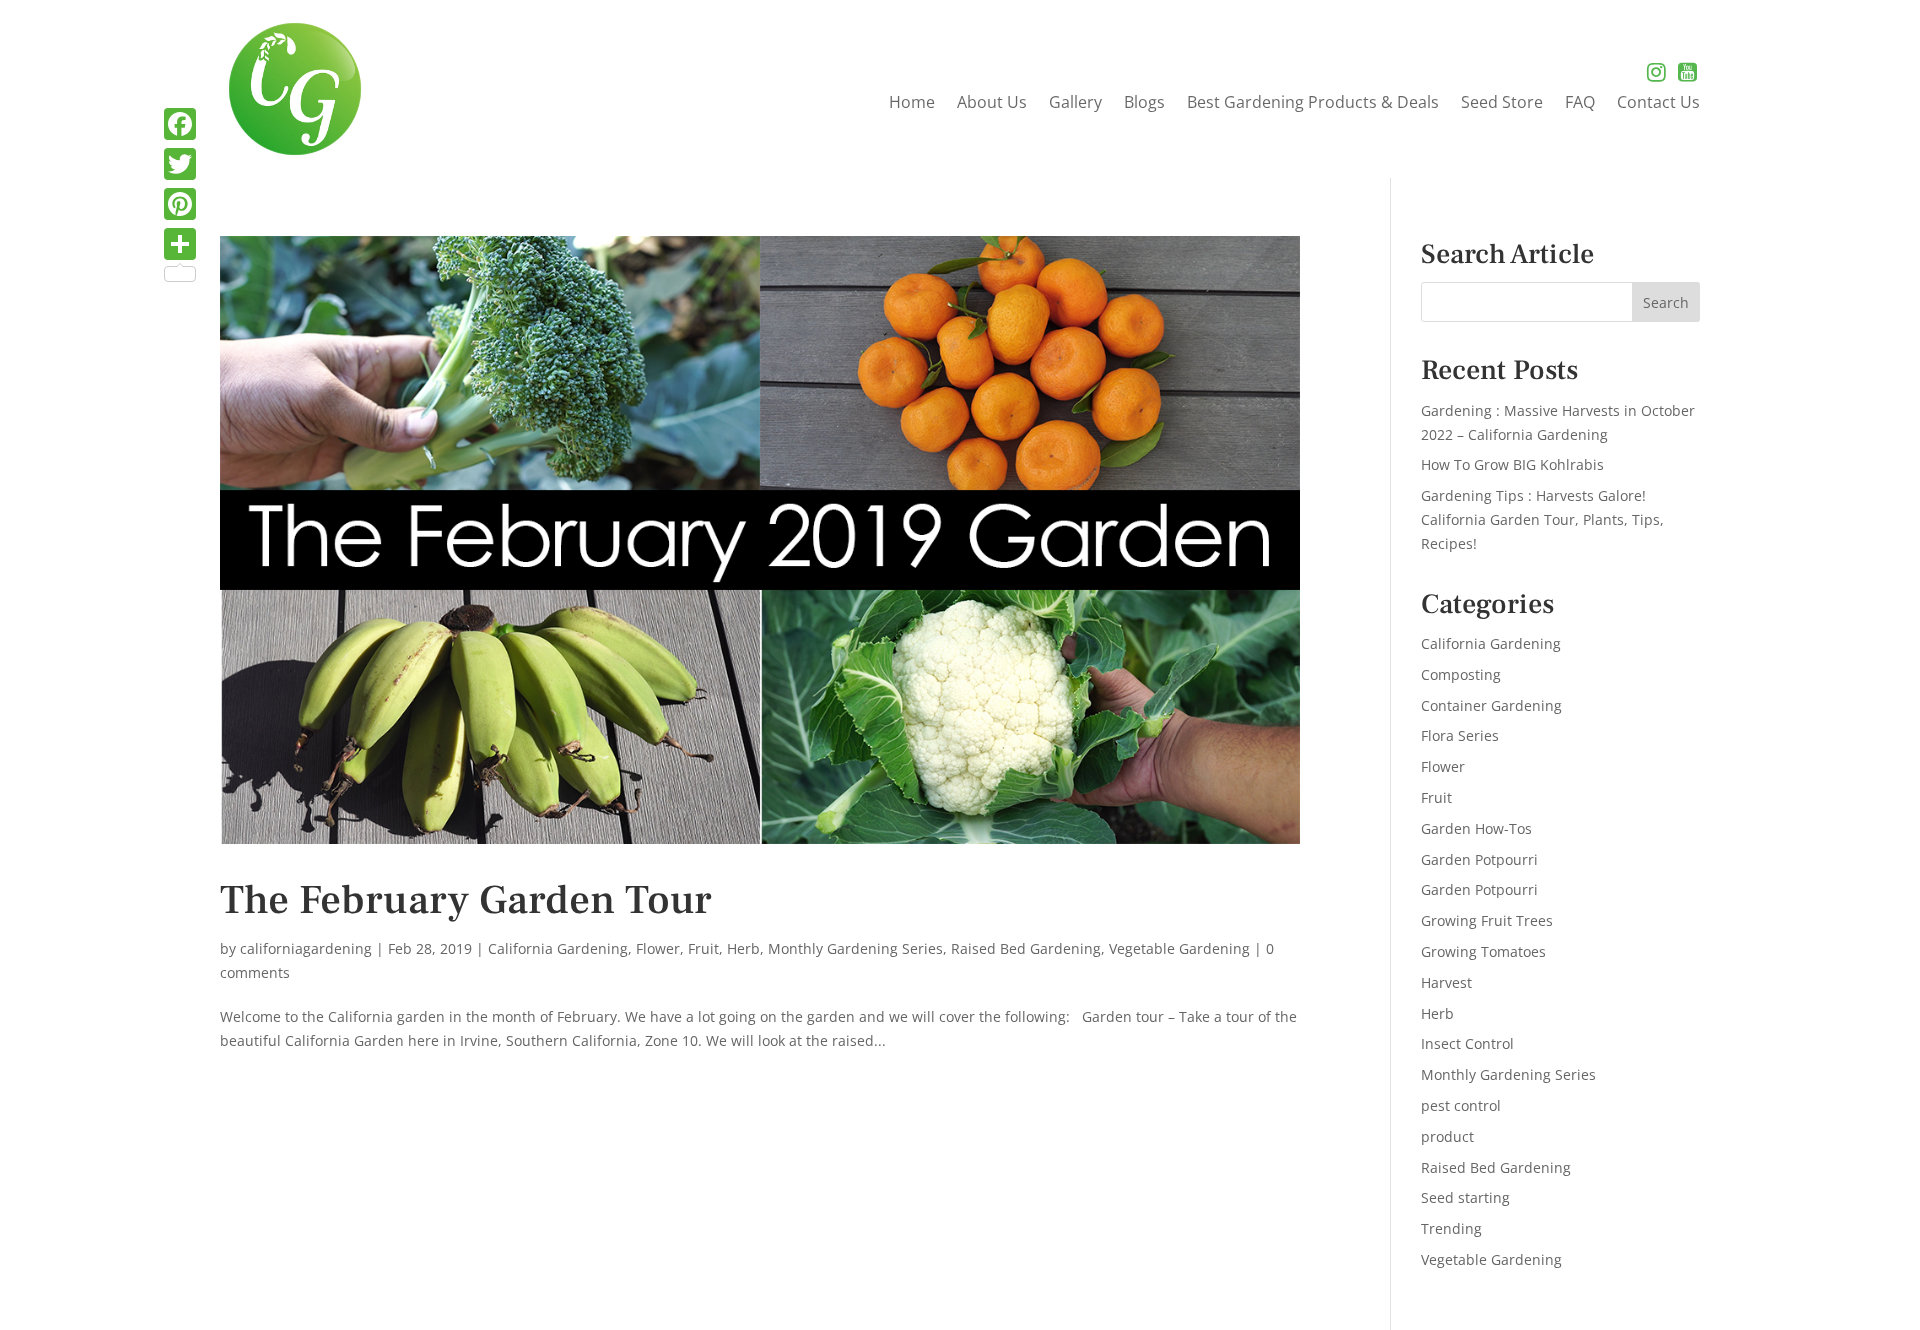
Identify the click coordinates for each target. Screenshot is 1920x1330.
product (1447, 1136)
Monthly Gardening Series (855, 948)
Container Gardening (1491, 705)
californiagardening (306, 948)
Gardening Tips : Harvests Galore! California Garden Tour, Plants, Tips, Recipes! (1542, 519)
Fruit (703, 948)
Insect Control (1467, 1043)
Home (912, 104)
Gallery (1075, 104)
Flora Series (1460, 735)
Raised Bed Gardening (1026, 948)
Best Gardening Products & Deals (1313, 104)
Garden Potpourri (1479, 859)
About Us (992, 104)
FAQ (1580, 104)
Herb (743, 948)
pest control (1461, 1105)
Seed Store (1502, 104)
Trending (1451, 1228)
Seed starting (1465, 1197)
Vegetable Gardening (1179, 948)
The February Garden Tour (466, 900)
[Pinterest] (180, 204)
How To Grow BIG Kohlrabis (1512, 464)
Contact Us (1658, 104)
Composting (1461, 674)
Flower (658, 948)
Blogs (1144, 104)
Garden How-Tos (1476, 828)
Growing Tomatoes (1483, 951)
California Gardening (558, 948)
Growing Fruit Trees (1487, 920)
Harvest (1446, 982)
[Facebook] (180, 124)
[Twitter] (180, 164)
